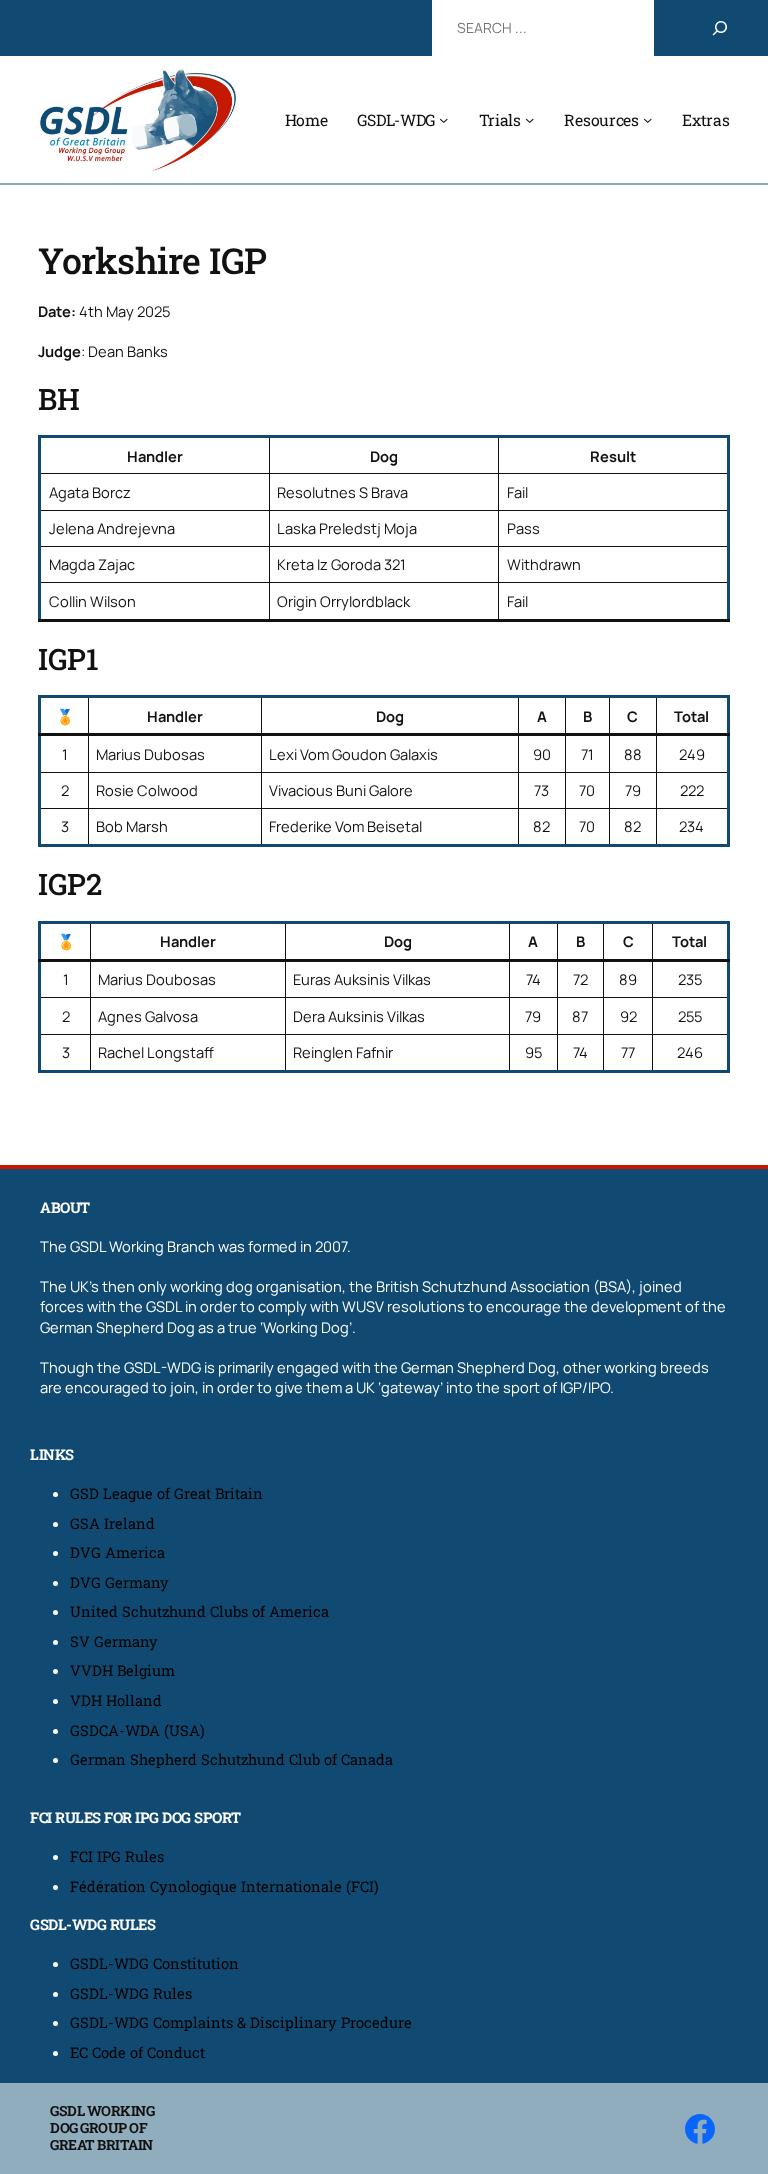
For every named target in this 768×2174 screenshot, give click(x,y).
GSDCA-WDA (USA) (137, 1730)
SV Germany (114, 1641)
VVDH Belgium (122, 1670)
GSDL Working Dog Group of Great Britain (102, 2127)
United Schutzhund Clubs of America (199, 1611)
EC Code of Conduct (137, 2052)
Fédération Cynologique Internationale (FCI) (224, 1886)
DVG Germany (119, 1582)
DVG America (117, 1552)
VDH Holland (116, 1700)
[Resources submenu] (647, 119)
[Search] (720, 28)
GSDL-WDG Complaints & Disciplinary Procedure (241, 2022)
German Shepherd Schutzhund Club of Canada (231, 1759)
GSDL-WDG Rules (131, 1993)
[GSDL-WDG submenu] (443, 119)
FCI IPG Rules (117, 1856)
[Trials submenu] (529, 119)
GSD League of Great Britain (166, 1493)
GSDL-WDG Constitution (154, 1963)
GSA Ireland (114, 1523)
